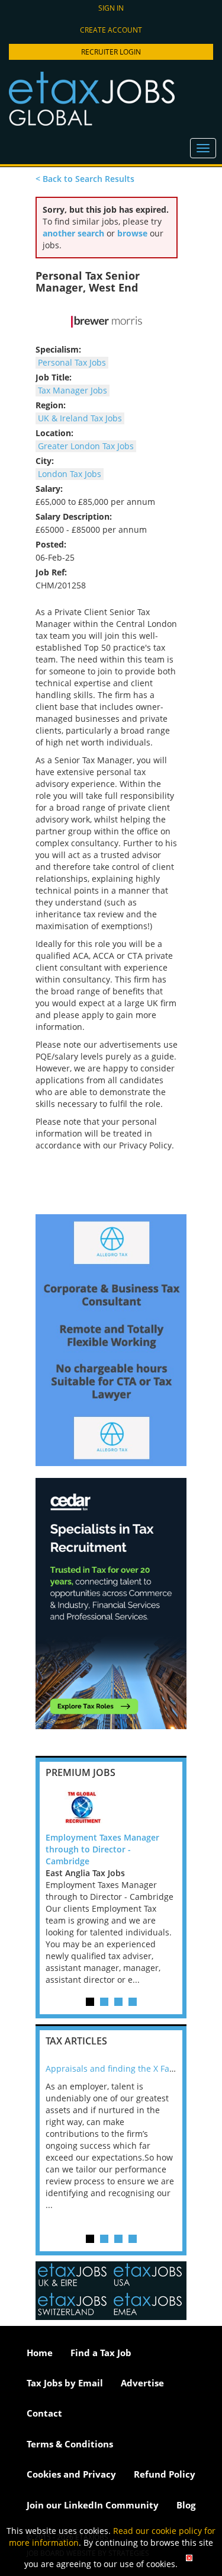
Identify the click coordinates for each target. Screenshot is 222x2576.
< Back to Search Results (85, 179)
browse (132, 233)
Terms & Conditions (70, 2444)
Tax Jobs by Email (65, 2383)
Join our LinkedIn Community (93, 2505)
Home (40, 2353)
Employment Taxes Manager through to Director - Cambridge (102, 1849)
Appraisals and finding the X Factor (115, 2068)
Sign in (111, 8)
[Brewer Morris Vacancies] (107, 322)
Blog (186, 2505)
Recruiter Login (111, 52)
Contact (44, 2413)
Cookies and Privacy (71, 2474)
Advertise (142, 2383)
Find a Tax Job (101, 2353)
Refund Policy (165, 2474)
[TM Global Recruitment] (111, 1808)
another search (73, 233)
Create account (111, 30)
